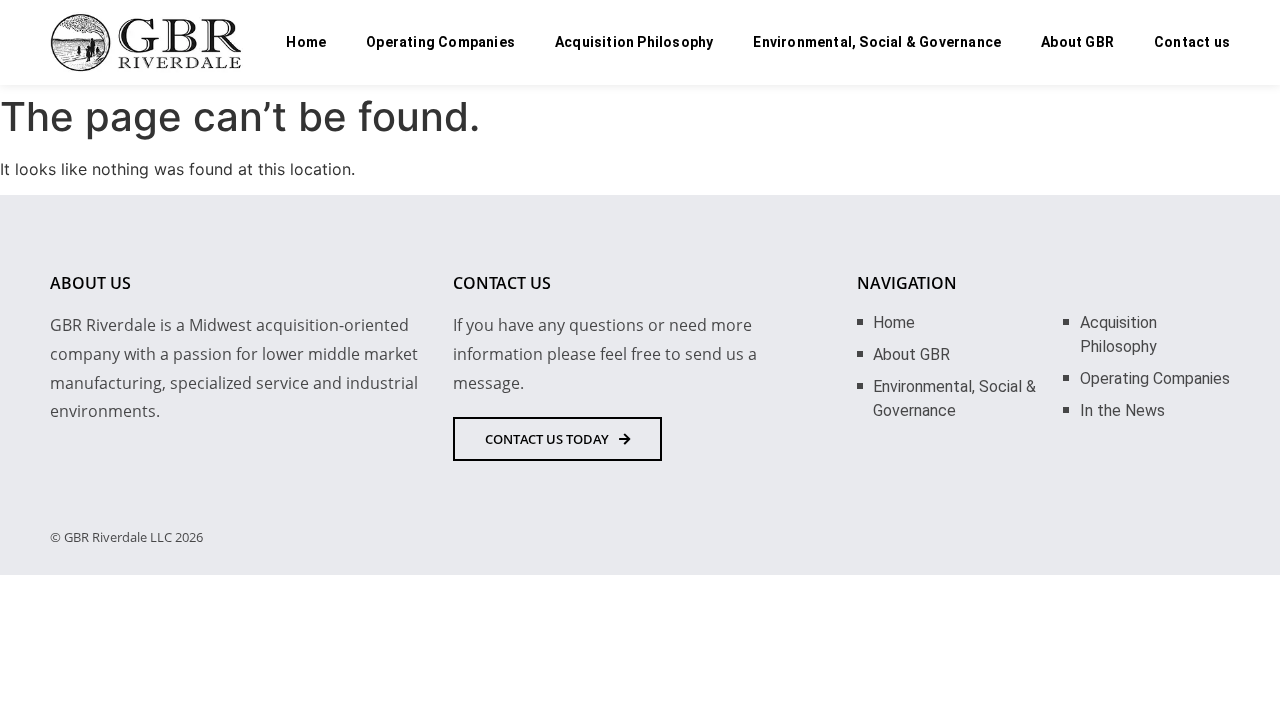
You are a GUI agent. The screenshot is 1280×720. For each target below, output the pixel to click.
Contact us (1192, 42)
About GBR (1077, 42)
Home (306, 42)
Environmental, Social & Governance (877, 42)
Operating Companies (440, 42)
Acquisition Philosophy (634, 42)
